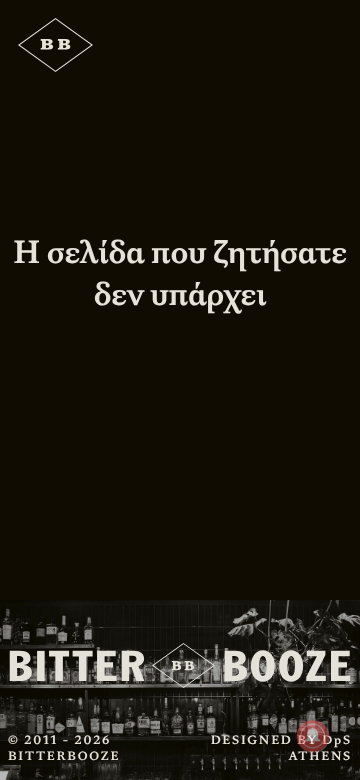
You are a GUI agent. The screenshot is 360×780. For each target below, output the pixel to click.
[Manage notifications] (313, 736)
